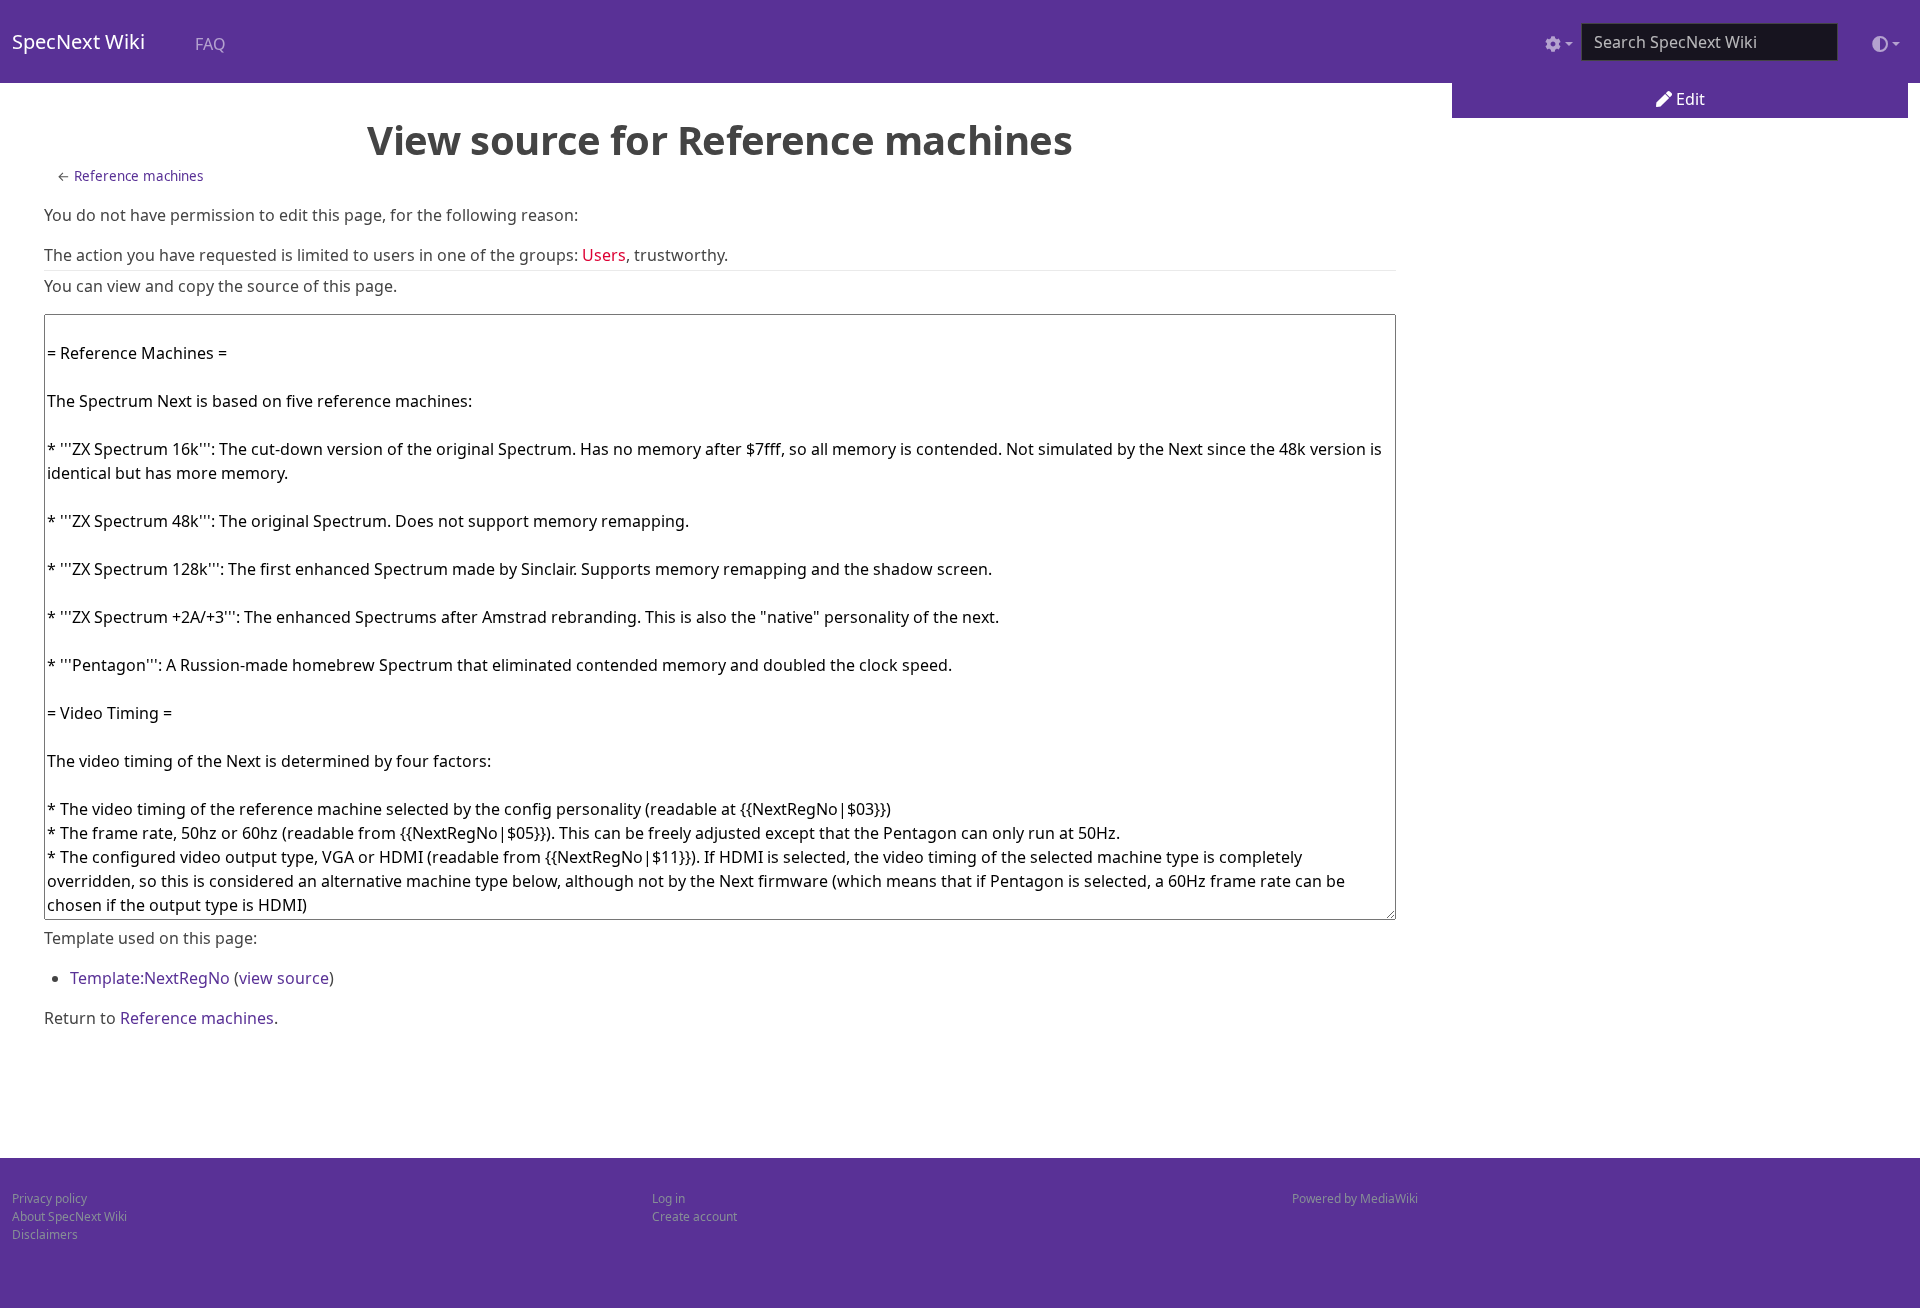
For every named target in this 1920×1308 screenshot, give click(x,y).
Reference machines (138, 176)
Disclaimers (45, 1234)
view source (284, 978)
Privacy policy (49, 1198)
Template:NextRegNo (150, 978)
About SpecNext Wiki (69, 1216)
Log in (668, 1198)
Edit (1688, 99)
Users (604, 255)
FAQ (210, 44)
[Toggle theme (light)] (1886, 44)
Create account (694, 1216)
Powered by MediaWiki (1355, 1198)
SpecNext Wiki (78, 41)
